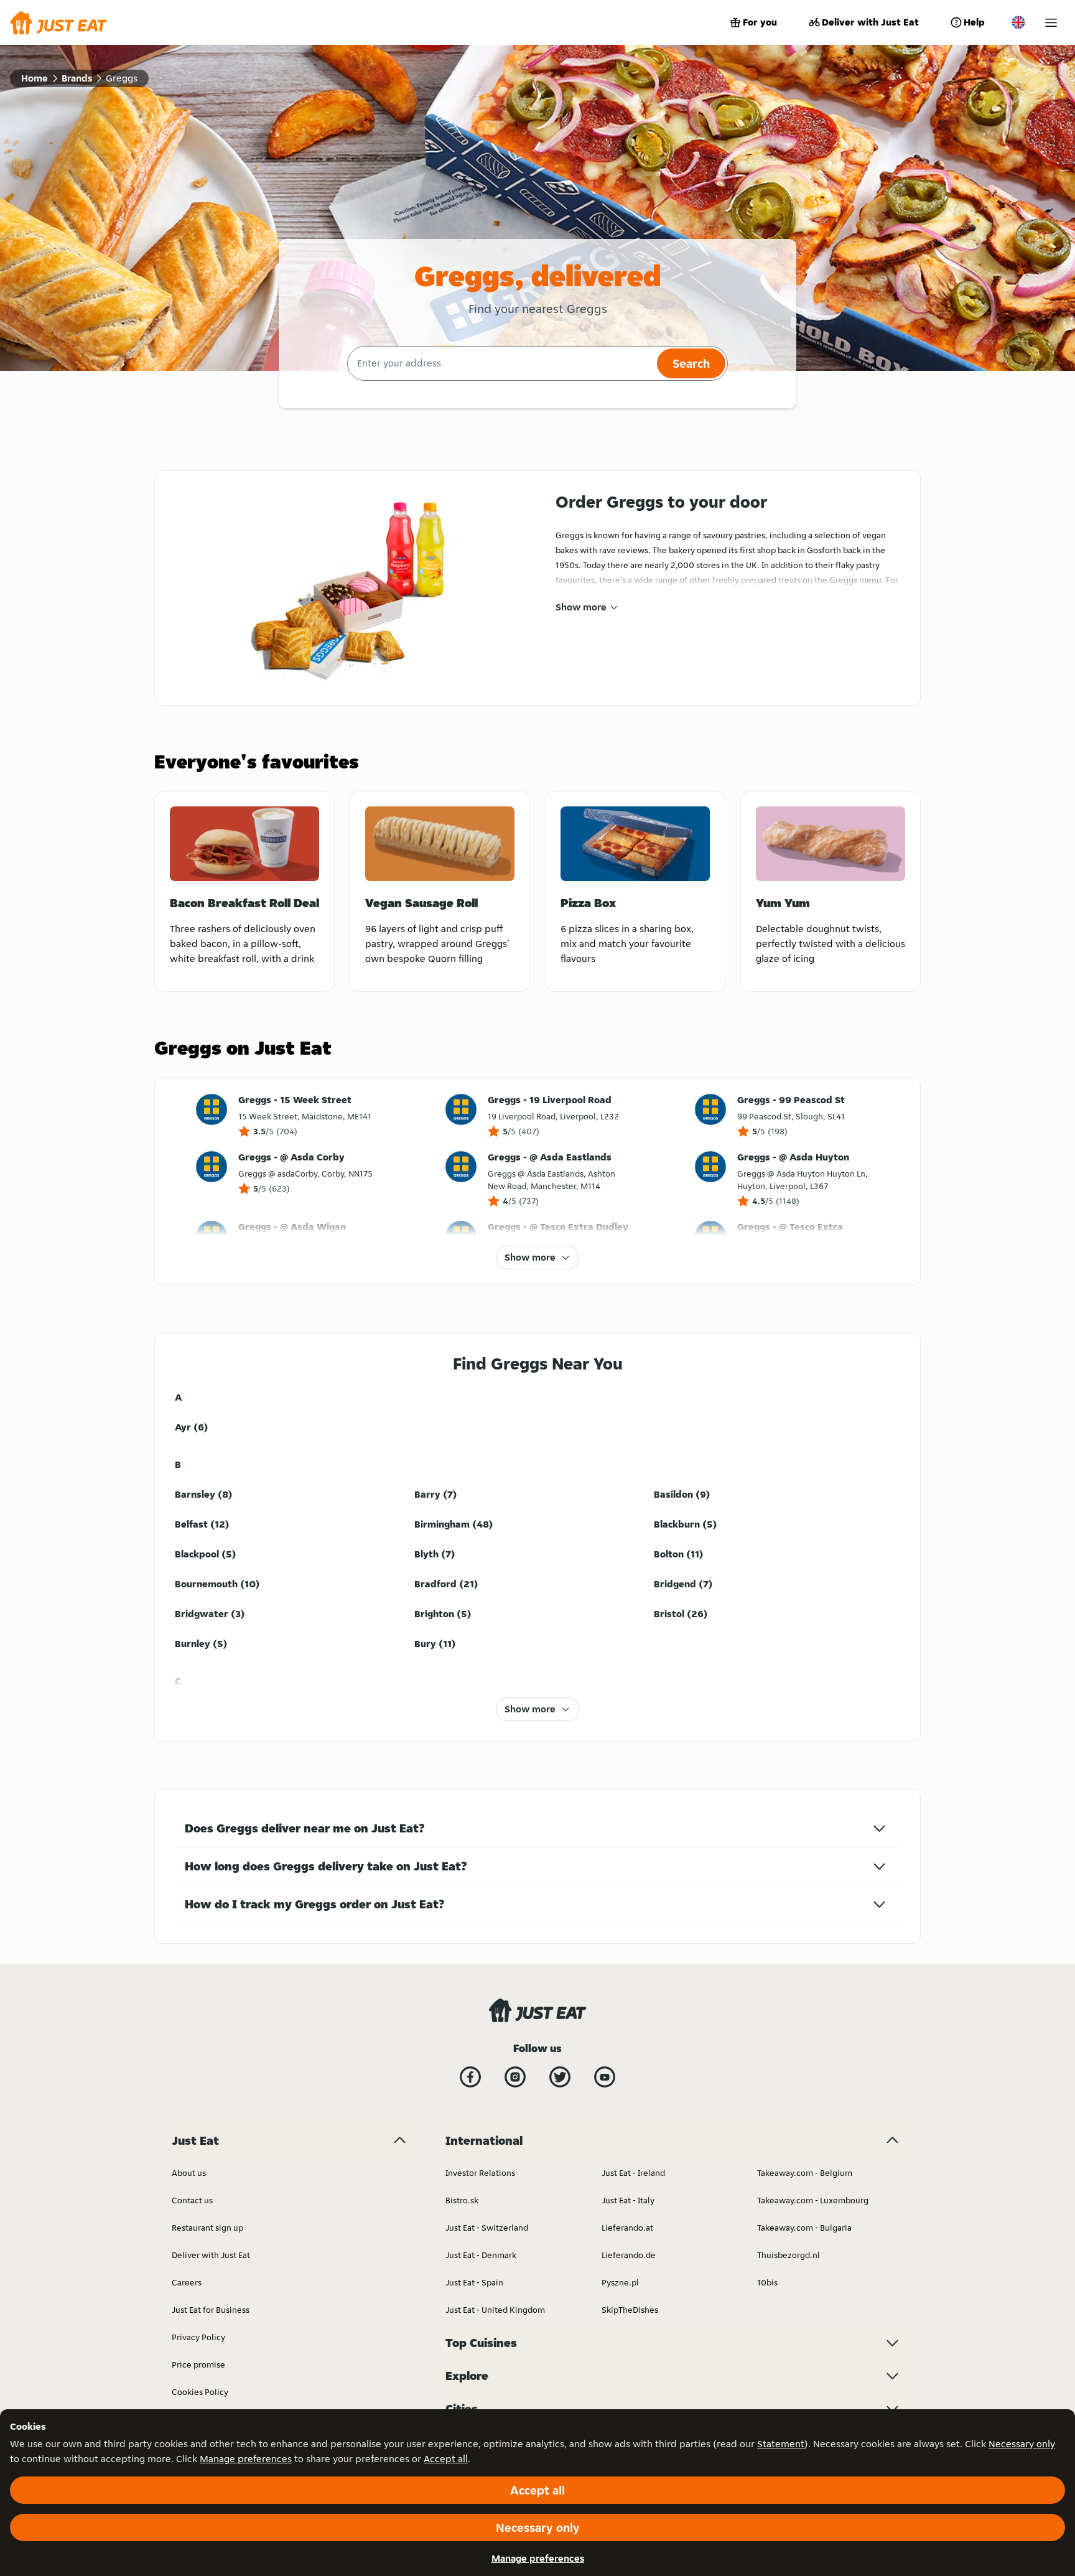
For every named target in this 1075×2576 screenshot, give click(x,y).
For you (760, 22)
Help (974, 22)
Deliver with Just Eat (870, 22)
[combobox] (500, 363)
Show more (581, 607)
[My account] (1051, 23)
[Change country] (1018, 22)
